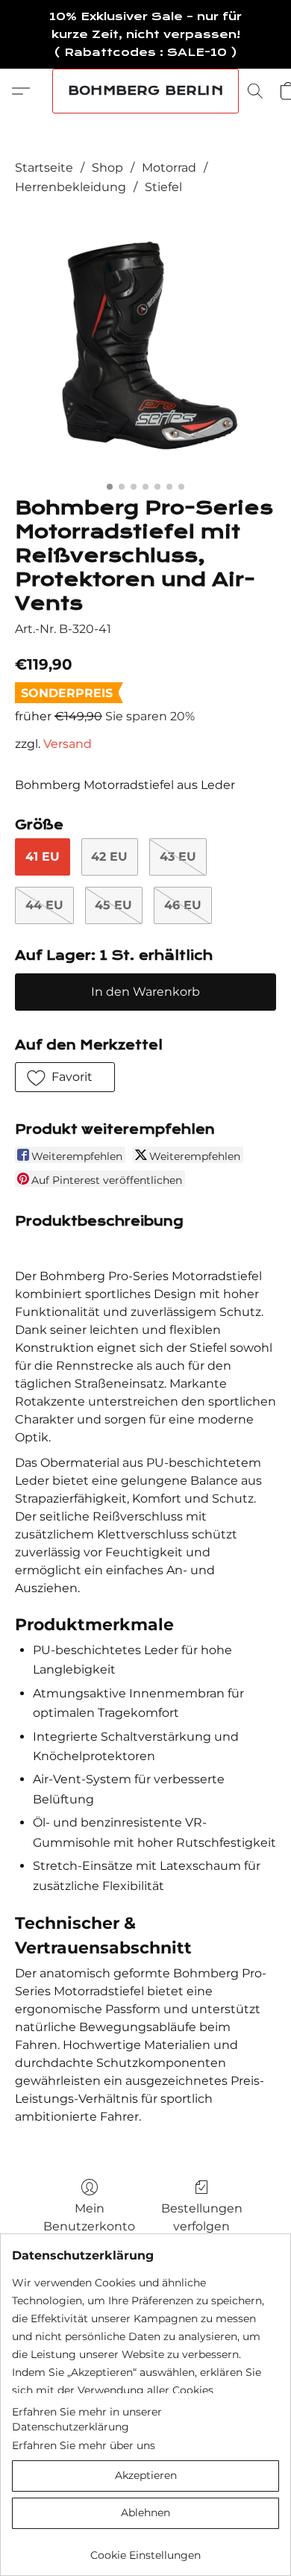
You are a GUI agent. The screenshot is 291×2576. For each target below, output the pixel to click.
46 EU (183, 905)
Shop (107, 168)
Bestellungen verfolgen (202, 2217)
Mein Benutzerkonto (89, 2217)
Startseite (44, 168)
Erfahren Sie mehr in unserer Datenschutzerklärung (87, 2419)
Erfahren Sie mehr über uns (84, 2445)
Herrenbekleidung (71, 187)
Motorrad (169, 168)
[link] (145, 2550)
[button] (145, 91)
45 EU (113, 905)
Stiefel (163, 187)
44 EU (44, 905)
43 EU (178, 857)
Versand (68, 744)
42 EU (109, 857)
